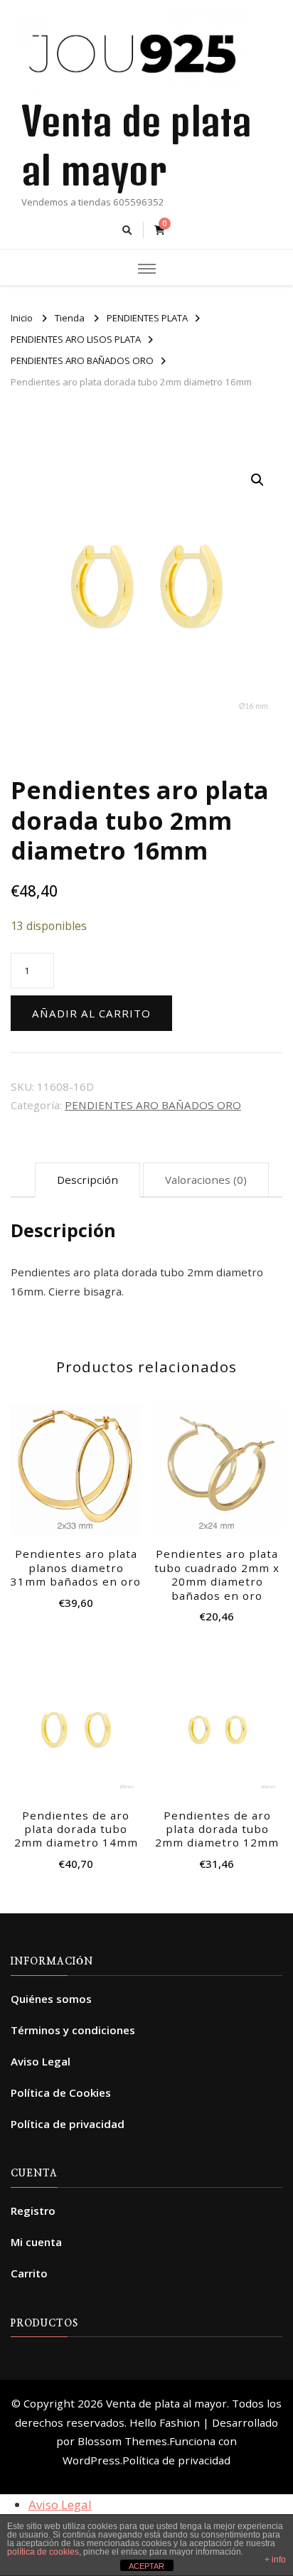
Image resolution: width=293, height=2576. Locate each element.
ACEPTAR (146, 2566)
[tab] (87, 1180)
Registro (33, 2211)
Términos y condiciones (73, 2030)
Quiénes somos (51, 1999)
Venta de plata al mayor (166, 2403)
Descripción (87, 1180)
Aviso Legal (41, 2061)
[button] (257, 480)
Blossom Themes (122, 2441)
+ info (275, 2560)
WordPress (91, 2460)
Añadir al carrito (91, 1013)
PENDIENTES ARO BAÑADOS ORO (153, 1105)
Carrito (29, 2273)
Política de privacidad (68, 2124)
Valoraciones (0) (206, 1180)
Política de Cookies (61, 2093)
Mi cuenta (36, 2242)
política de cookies (43, 2552)
